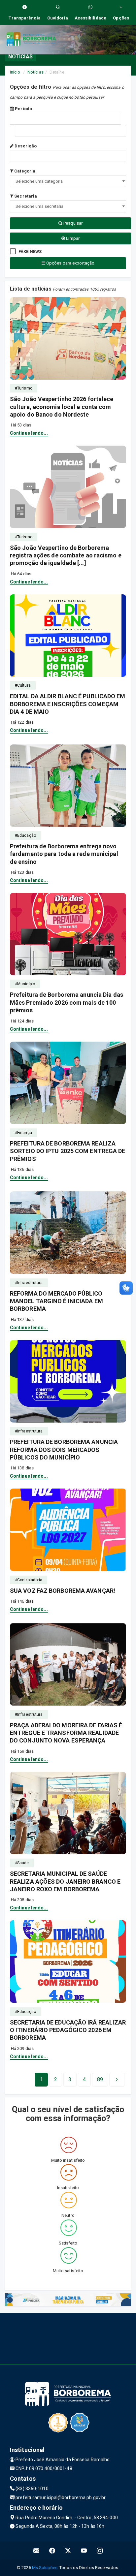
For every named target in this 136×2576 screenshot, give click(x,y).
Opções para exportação (70, 263)
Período (23, 109)
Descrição (25, 146)
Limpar (72, 238)
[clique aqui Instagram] (100, 2550)
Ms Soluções (45, 2568)
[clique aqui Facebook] (52, 2550)
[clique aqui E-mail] (36, 2550)
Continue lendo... (29, 433)
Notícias (35, 72)
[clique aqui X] (68, 2550)
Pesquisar (72, 223)
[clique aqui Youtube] (84, 2550)
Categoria (24, 171)
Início (15, 72)
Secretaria (25, 196)
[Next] (117, 2080)
